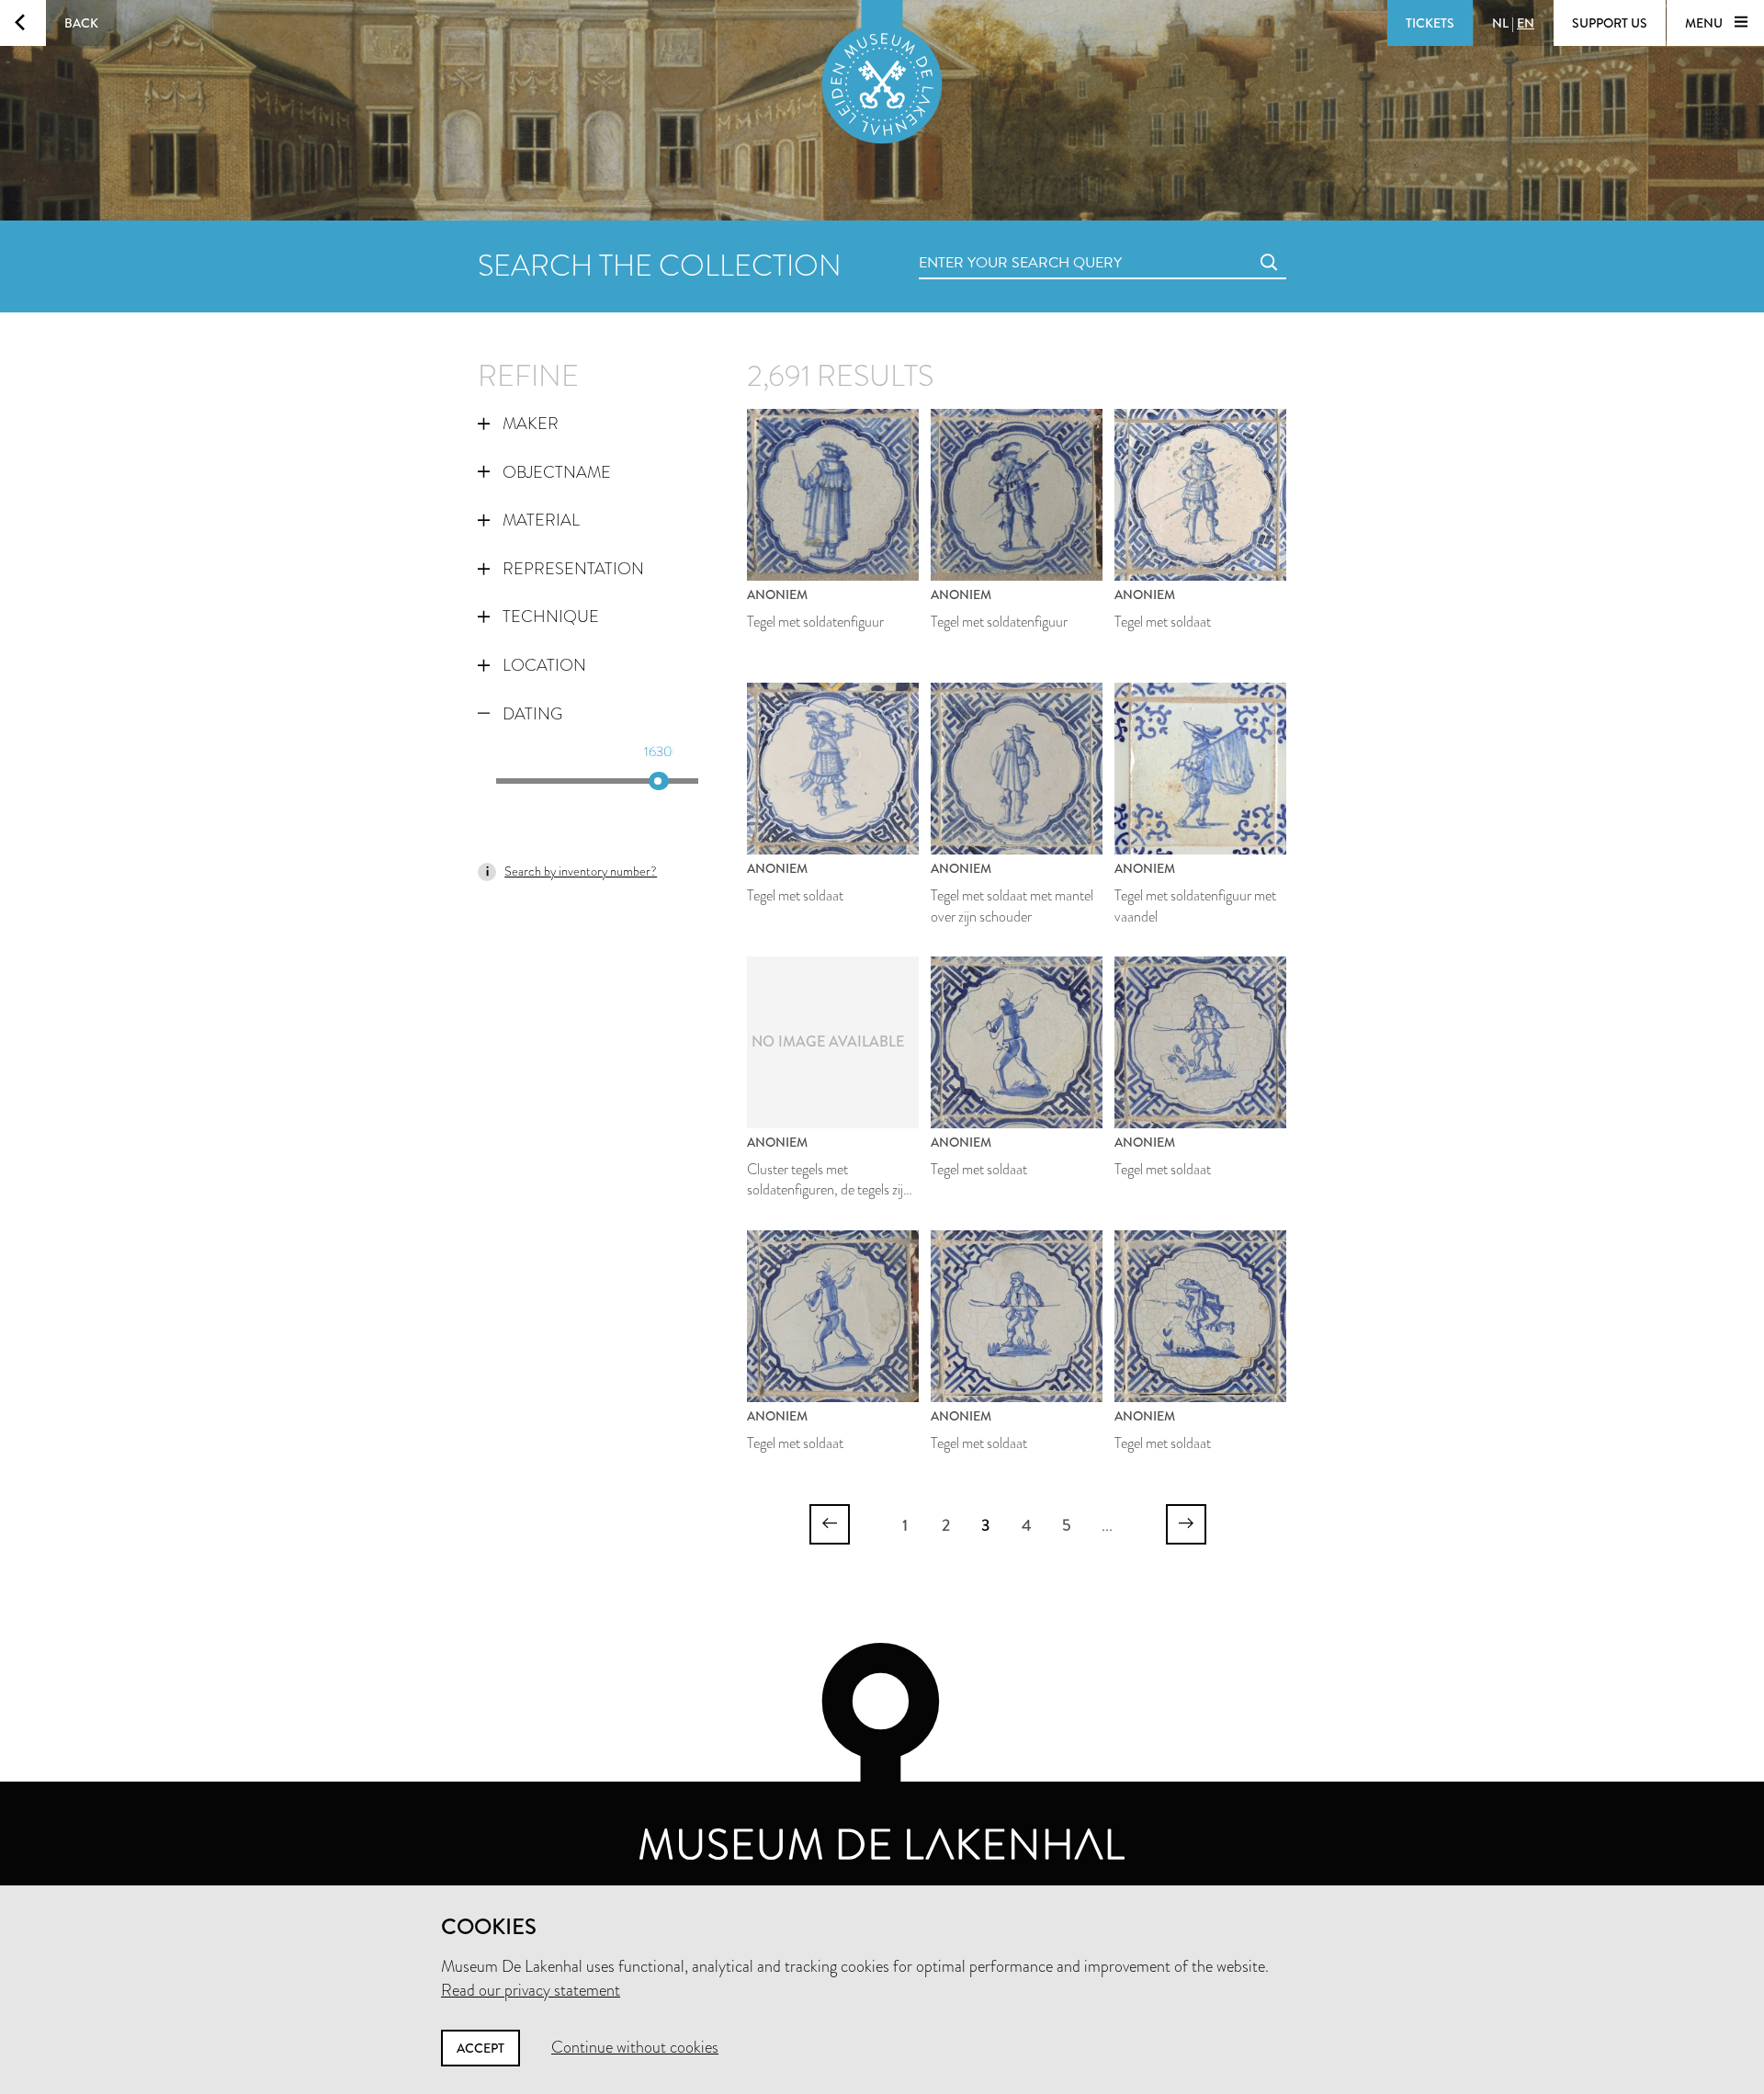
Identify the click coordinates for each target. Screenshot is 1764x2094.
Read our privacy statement (531, 1990)
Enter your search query (983, 242)
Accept (481, 2048)
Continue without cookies (635, 2047)
